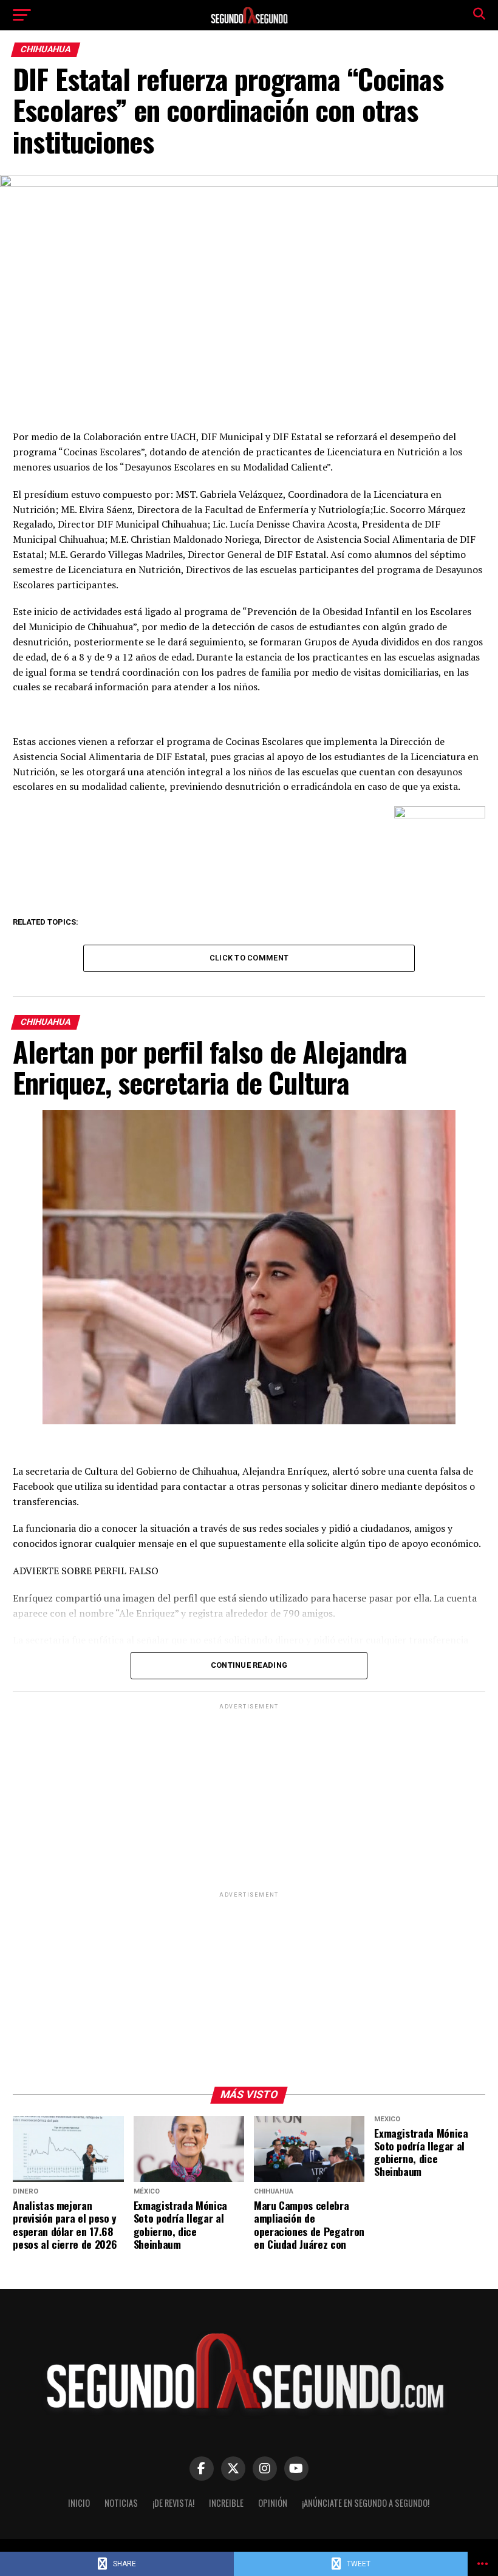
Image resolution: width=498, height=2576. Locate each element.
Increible (226, 2503)
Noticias (121, 2503)
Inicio (79, 2503)
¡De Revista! (173, 2503)
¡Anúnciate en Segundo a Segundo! (366, 2503)
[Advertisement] (249, 1797)
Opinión (273, 2503)
